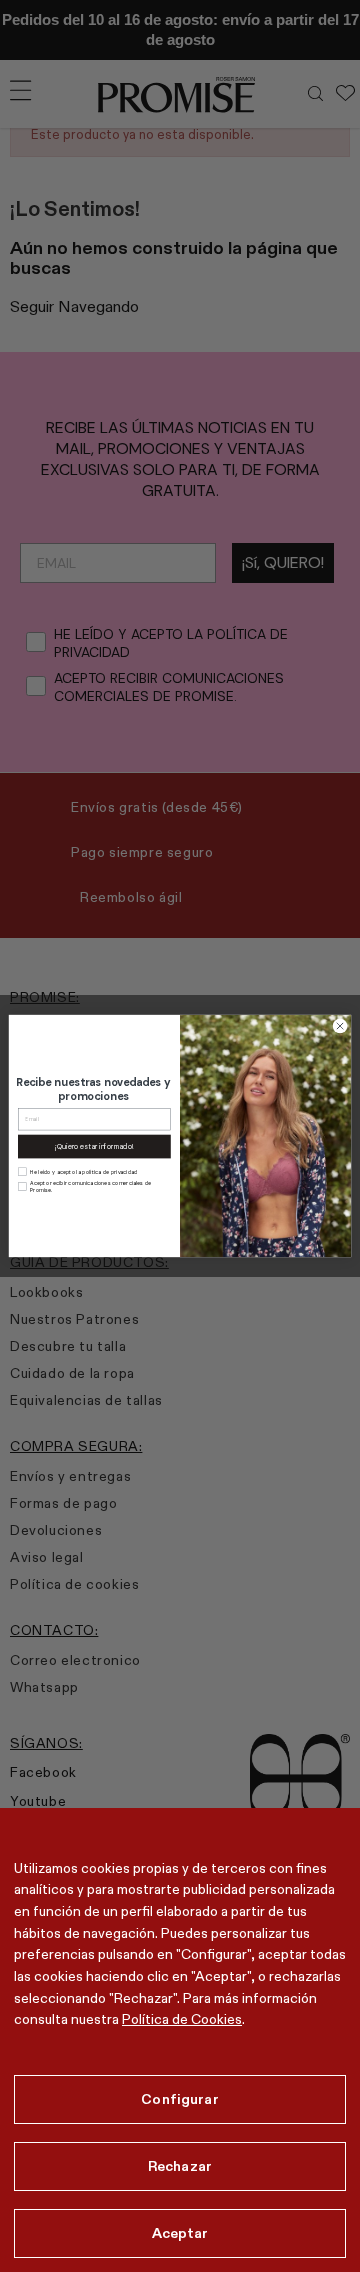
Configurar (179, 2099)
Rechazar (180, 2166)
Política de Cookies (182, 2019)
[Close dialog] (339, 1025)
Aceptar (180, 2233)
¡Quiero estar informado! (94, 1146)
